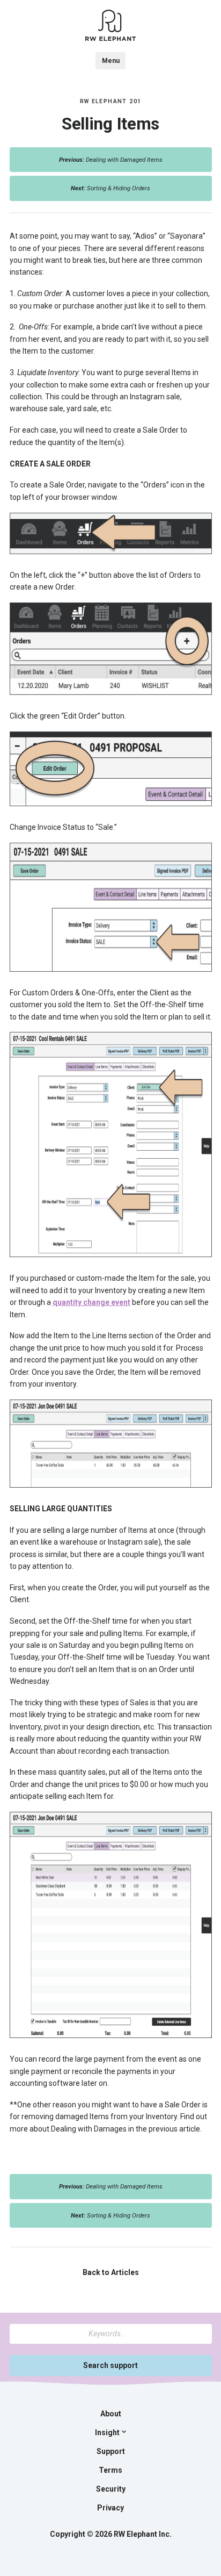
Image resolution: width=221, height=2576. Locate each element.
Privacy (110, 2508)
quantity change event (91, 1302)
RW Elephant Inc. (143, 2534)
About (111, 2414)
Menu (111, 61)
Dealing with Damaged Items (111, 160)
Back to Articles (111, 2272)
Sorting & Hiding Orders (110, 188)
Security (111, 2489)
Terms (110, 2470)
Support (111, 2451)
